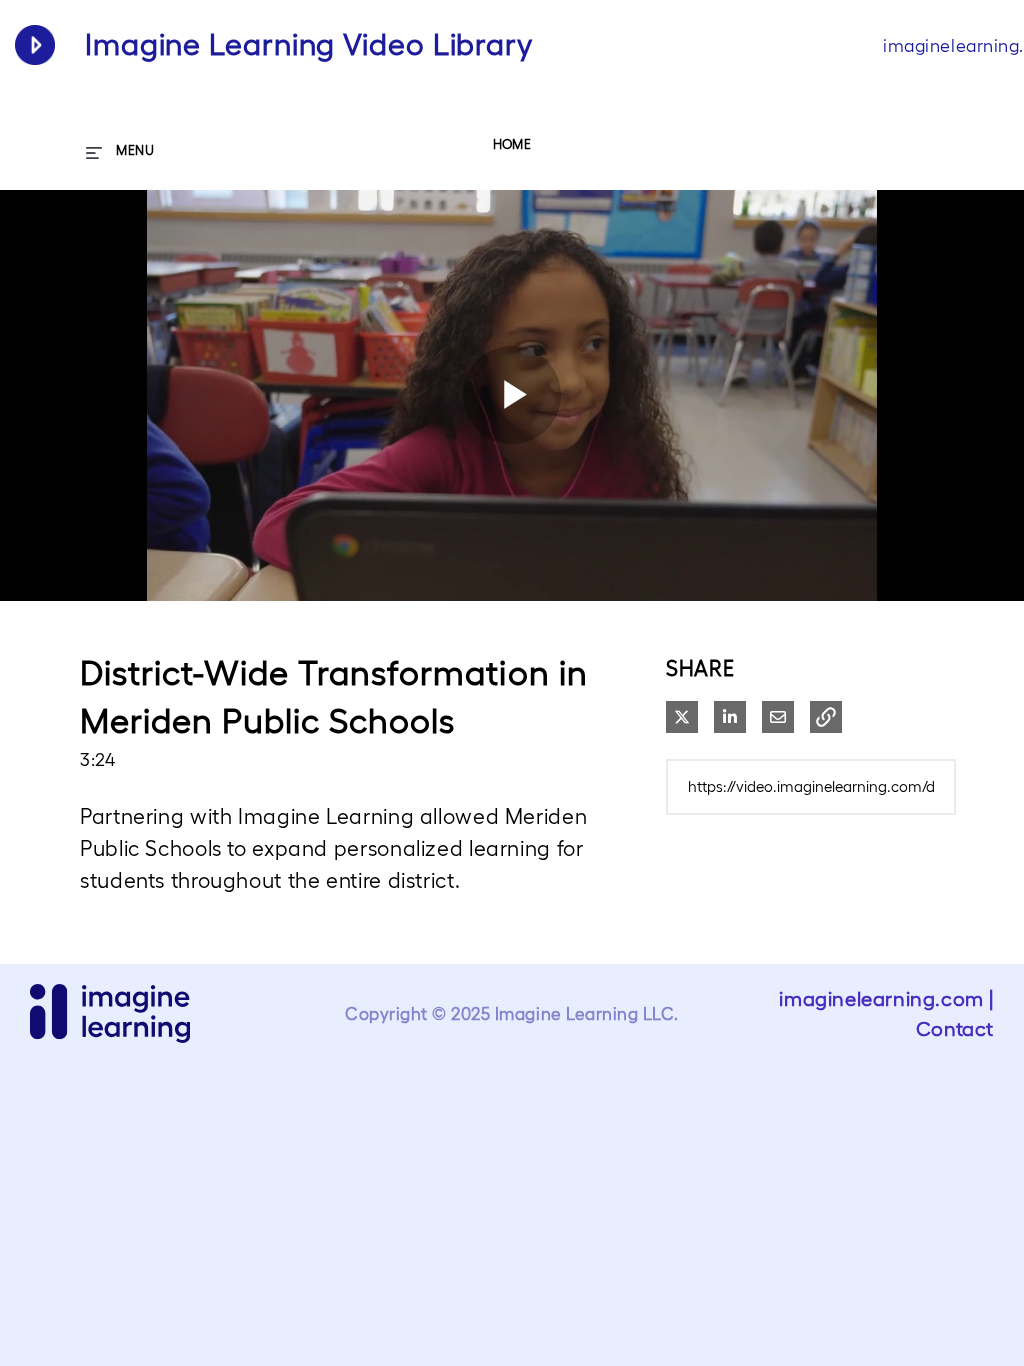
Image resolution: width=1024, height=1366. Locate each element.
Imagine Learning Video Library (309, 44)
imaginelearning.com (881, 999)
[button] (826, 717)
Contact (955, 1029)
